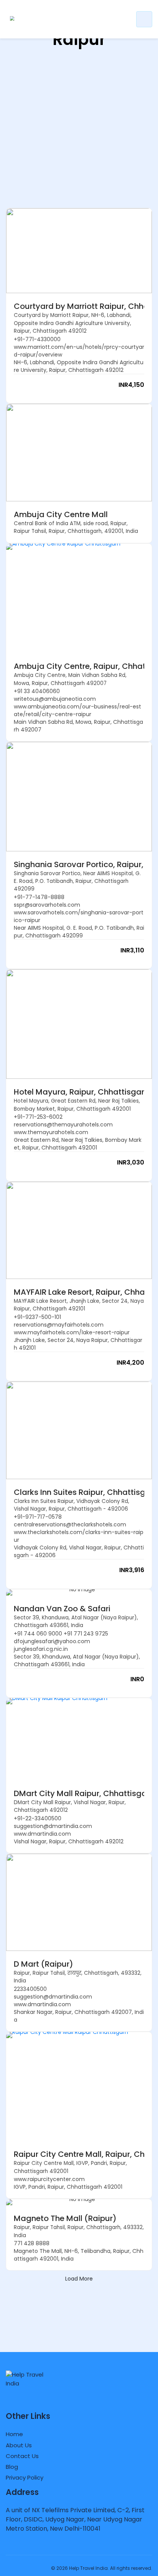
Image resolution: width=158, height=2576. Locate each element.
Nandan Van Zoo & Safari (62, 1609)
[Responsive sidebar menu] (144, 19)
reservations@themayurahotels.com (63, 1125)
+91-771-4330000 (37, 339)
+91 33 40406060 (37, 691)
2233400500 (30, 1989)
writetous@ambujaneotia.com (55, 699)
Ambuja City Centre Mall (61, 514)
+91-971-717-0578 (38, 1517)
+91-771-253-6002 (38, 1117)
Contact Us (22, 2456)
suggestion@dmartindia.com (53, 1826)
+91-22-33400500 (38, 1818)
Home (14, 2434)
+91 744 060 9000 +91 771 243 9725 (61, 1634)
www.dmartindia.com (42, 1834)
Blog (12, 2467)
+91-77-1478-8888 (39, 897)
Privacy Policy (25, 2477)
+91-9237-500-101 (37, 1317)
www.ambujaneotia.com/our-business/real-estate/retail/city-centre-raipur (77, 710)
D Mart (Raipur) (44, 1964)
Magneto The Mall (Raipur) (65, 2218)
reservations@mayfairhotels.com (59, 1325)
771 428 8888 (32, 2243)
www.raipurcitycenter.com (49, 2179)
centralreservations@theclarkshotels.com (70, 1524)
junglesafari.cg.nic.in (41, 1649)
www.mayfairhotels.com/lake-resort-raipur (72, 1332)
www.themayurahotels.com (51, 1132)
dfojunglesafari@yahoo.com (52, 1641)
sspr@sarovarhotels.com (47, 905)
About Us (19, 2445)
